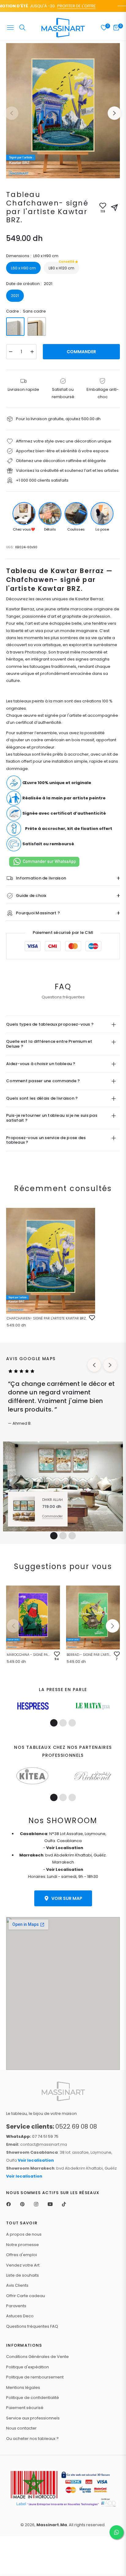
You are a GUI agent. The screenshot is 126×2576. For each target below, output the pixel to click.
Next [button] (114, 113)
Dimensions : (32, 256)
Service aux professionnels (33, 2418)
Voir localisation (36, 2160)
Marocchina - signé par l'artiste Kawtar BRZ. (29, 1655)
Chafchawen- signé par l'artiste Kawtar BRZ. (47, 1318)
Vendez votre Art (23, 2265)
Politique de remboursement (35, 2377)
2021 (15, 296)
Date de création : (29, 284)
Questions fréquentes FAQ (32, 2326)
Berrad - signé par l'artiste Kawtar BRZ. (89, 1655)
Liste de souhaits (22, 2275)
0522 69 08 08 (52, 2126)
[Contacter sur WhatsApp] (117, 2532)
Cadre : (26, 311)
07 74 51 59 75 (32, 2136)
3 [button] (72, 1536)
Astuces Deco (20, 2316)
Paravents (16, 2306)
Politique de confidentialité (33, 2398)
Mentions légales (23, 2387)
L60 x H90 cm (23, 268)
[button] (113, 1626)
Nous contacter (21, 2428)
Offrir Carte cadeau (26, 2296)
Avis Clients (17, 2285)
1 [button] (54, 1536)
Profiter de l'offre (66, 6)
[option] (63, 111)
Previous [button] (12, 113)
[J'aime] (92, 1318)
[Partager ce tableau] (114, 208)
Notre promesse (22, 2245)
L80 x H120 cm (61, 266)
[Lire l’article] (33, 1706)
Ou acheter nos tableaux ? (32, 2439)
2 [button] (63, 1536)
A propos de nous (24, 2234)
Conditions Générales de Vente (37, 2357)
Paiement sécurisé (25, 2408)
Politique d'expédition (28, 2367)
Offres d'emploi (22, 2255)
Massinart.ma (52, 2525)
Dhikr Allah (52, 1500)
